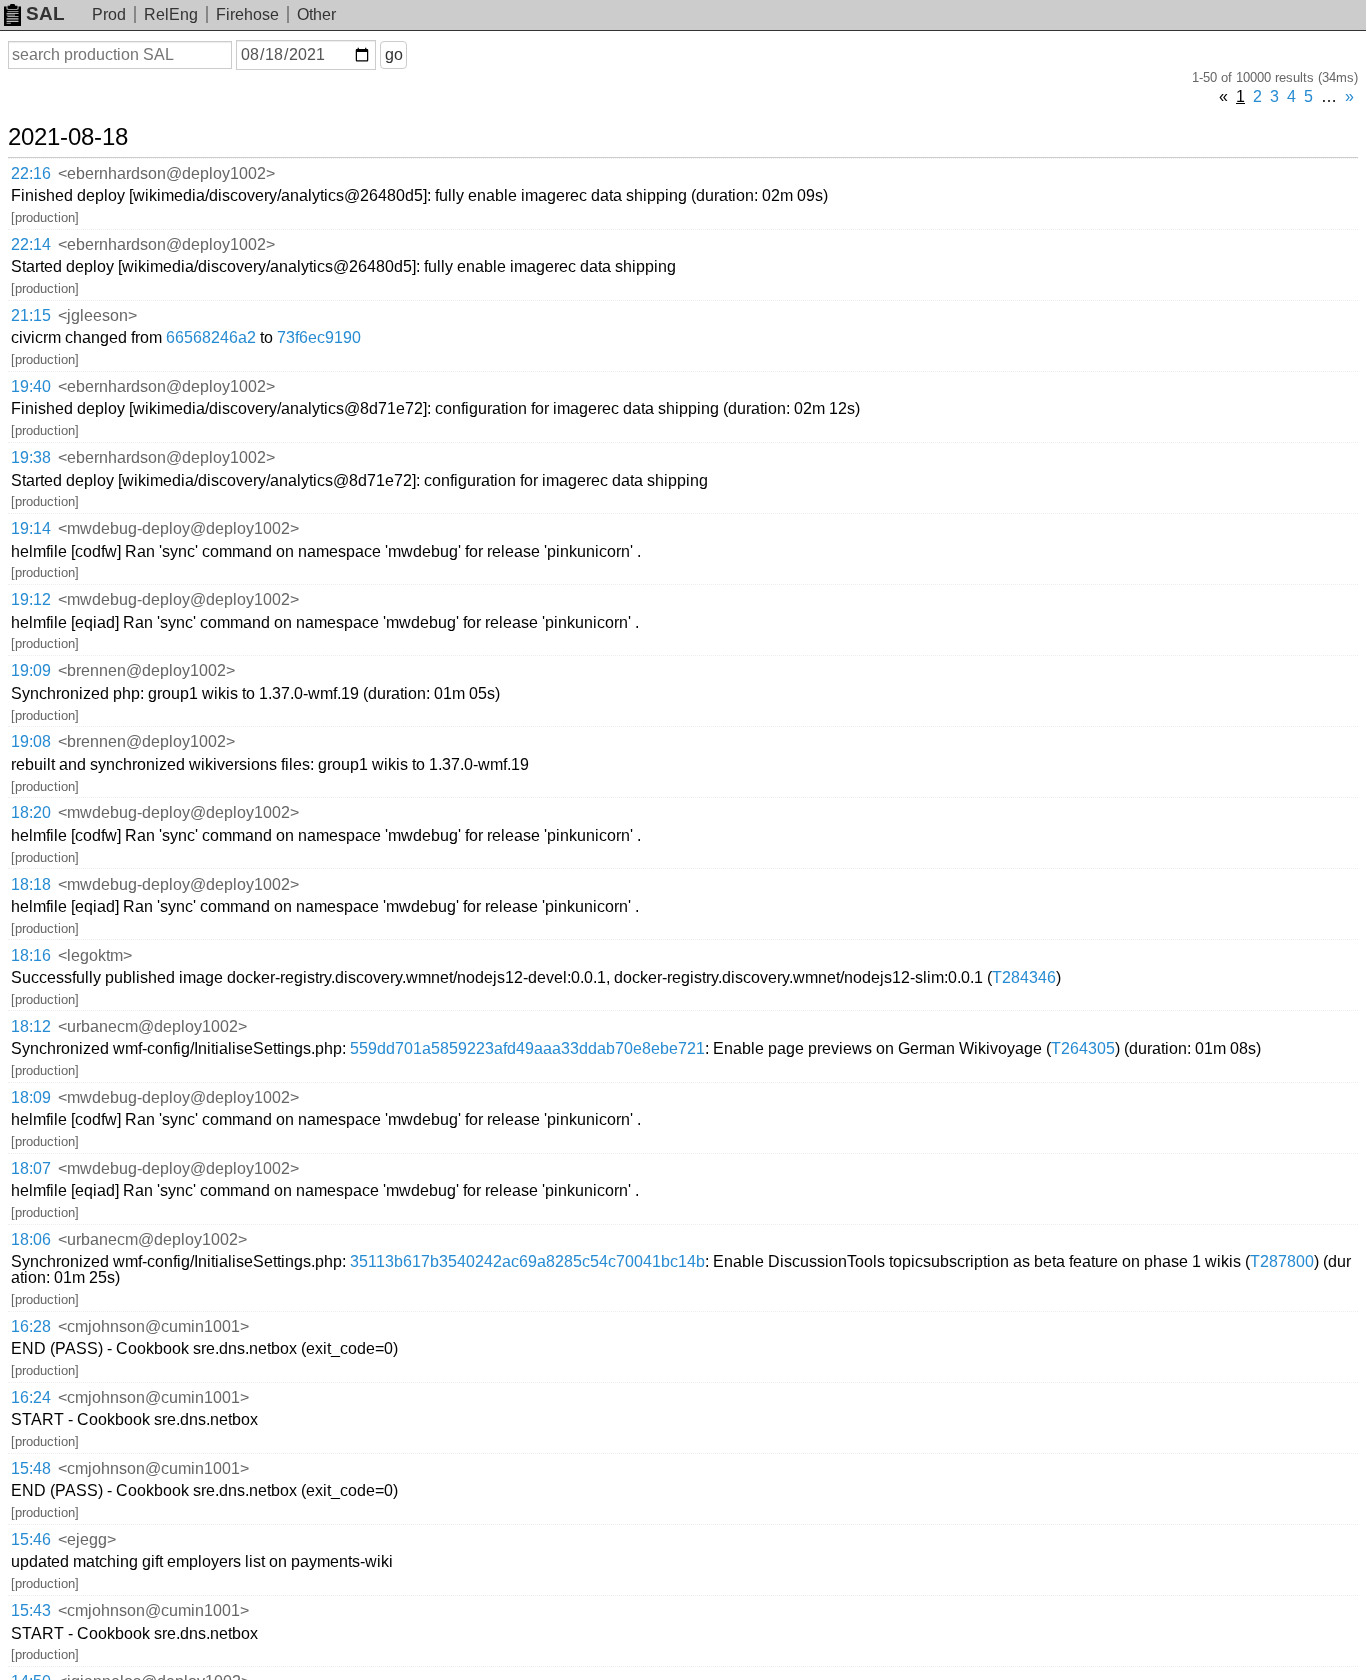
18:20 (31, 812)
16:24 (31, 1397)
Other (316, 14)
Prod (109, 14)
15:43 (31, 1610)
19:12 (31, 599)
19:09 (31, 670)
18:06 (31, 1239)
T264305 (1083, 1048)
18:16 (31, 955)
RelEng (171, 14)
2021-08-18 (68, 137)
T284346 (1024, 977)
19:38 (31, 457)
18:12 (31, 1026)
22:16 (31, 173)
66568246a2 (211, 337)
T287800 (1282, 1261)
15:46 (31, 1539)
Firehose (247, 14)
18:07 (31, 1168)
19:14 (31, 528)
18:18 (31, 884)
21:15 (31, 315)
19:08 (31, 741)
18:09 (31, 1097)
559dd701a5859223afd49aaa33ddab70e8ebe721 (527, 1048)
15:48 (31, 1468)
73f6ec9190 (319, 337)
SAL (45, 13)
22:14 (31, 244)
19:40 (31, 386)
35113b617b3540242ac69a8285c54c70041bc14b (527, 1261)
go (394, 54)
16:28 (31, 1326)
